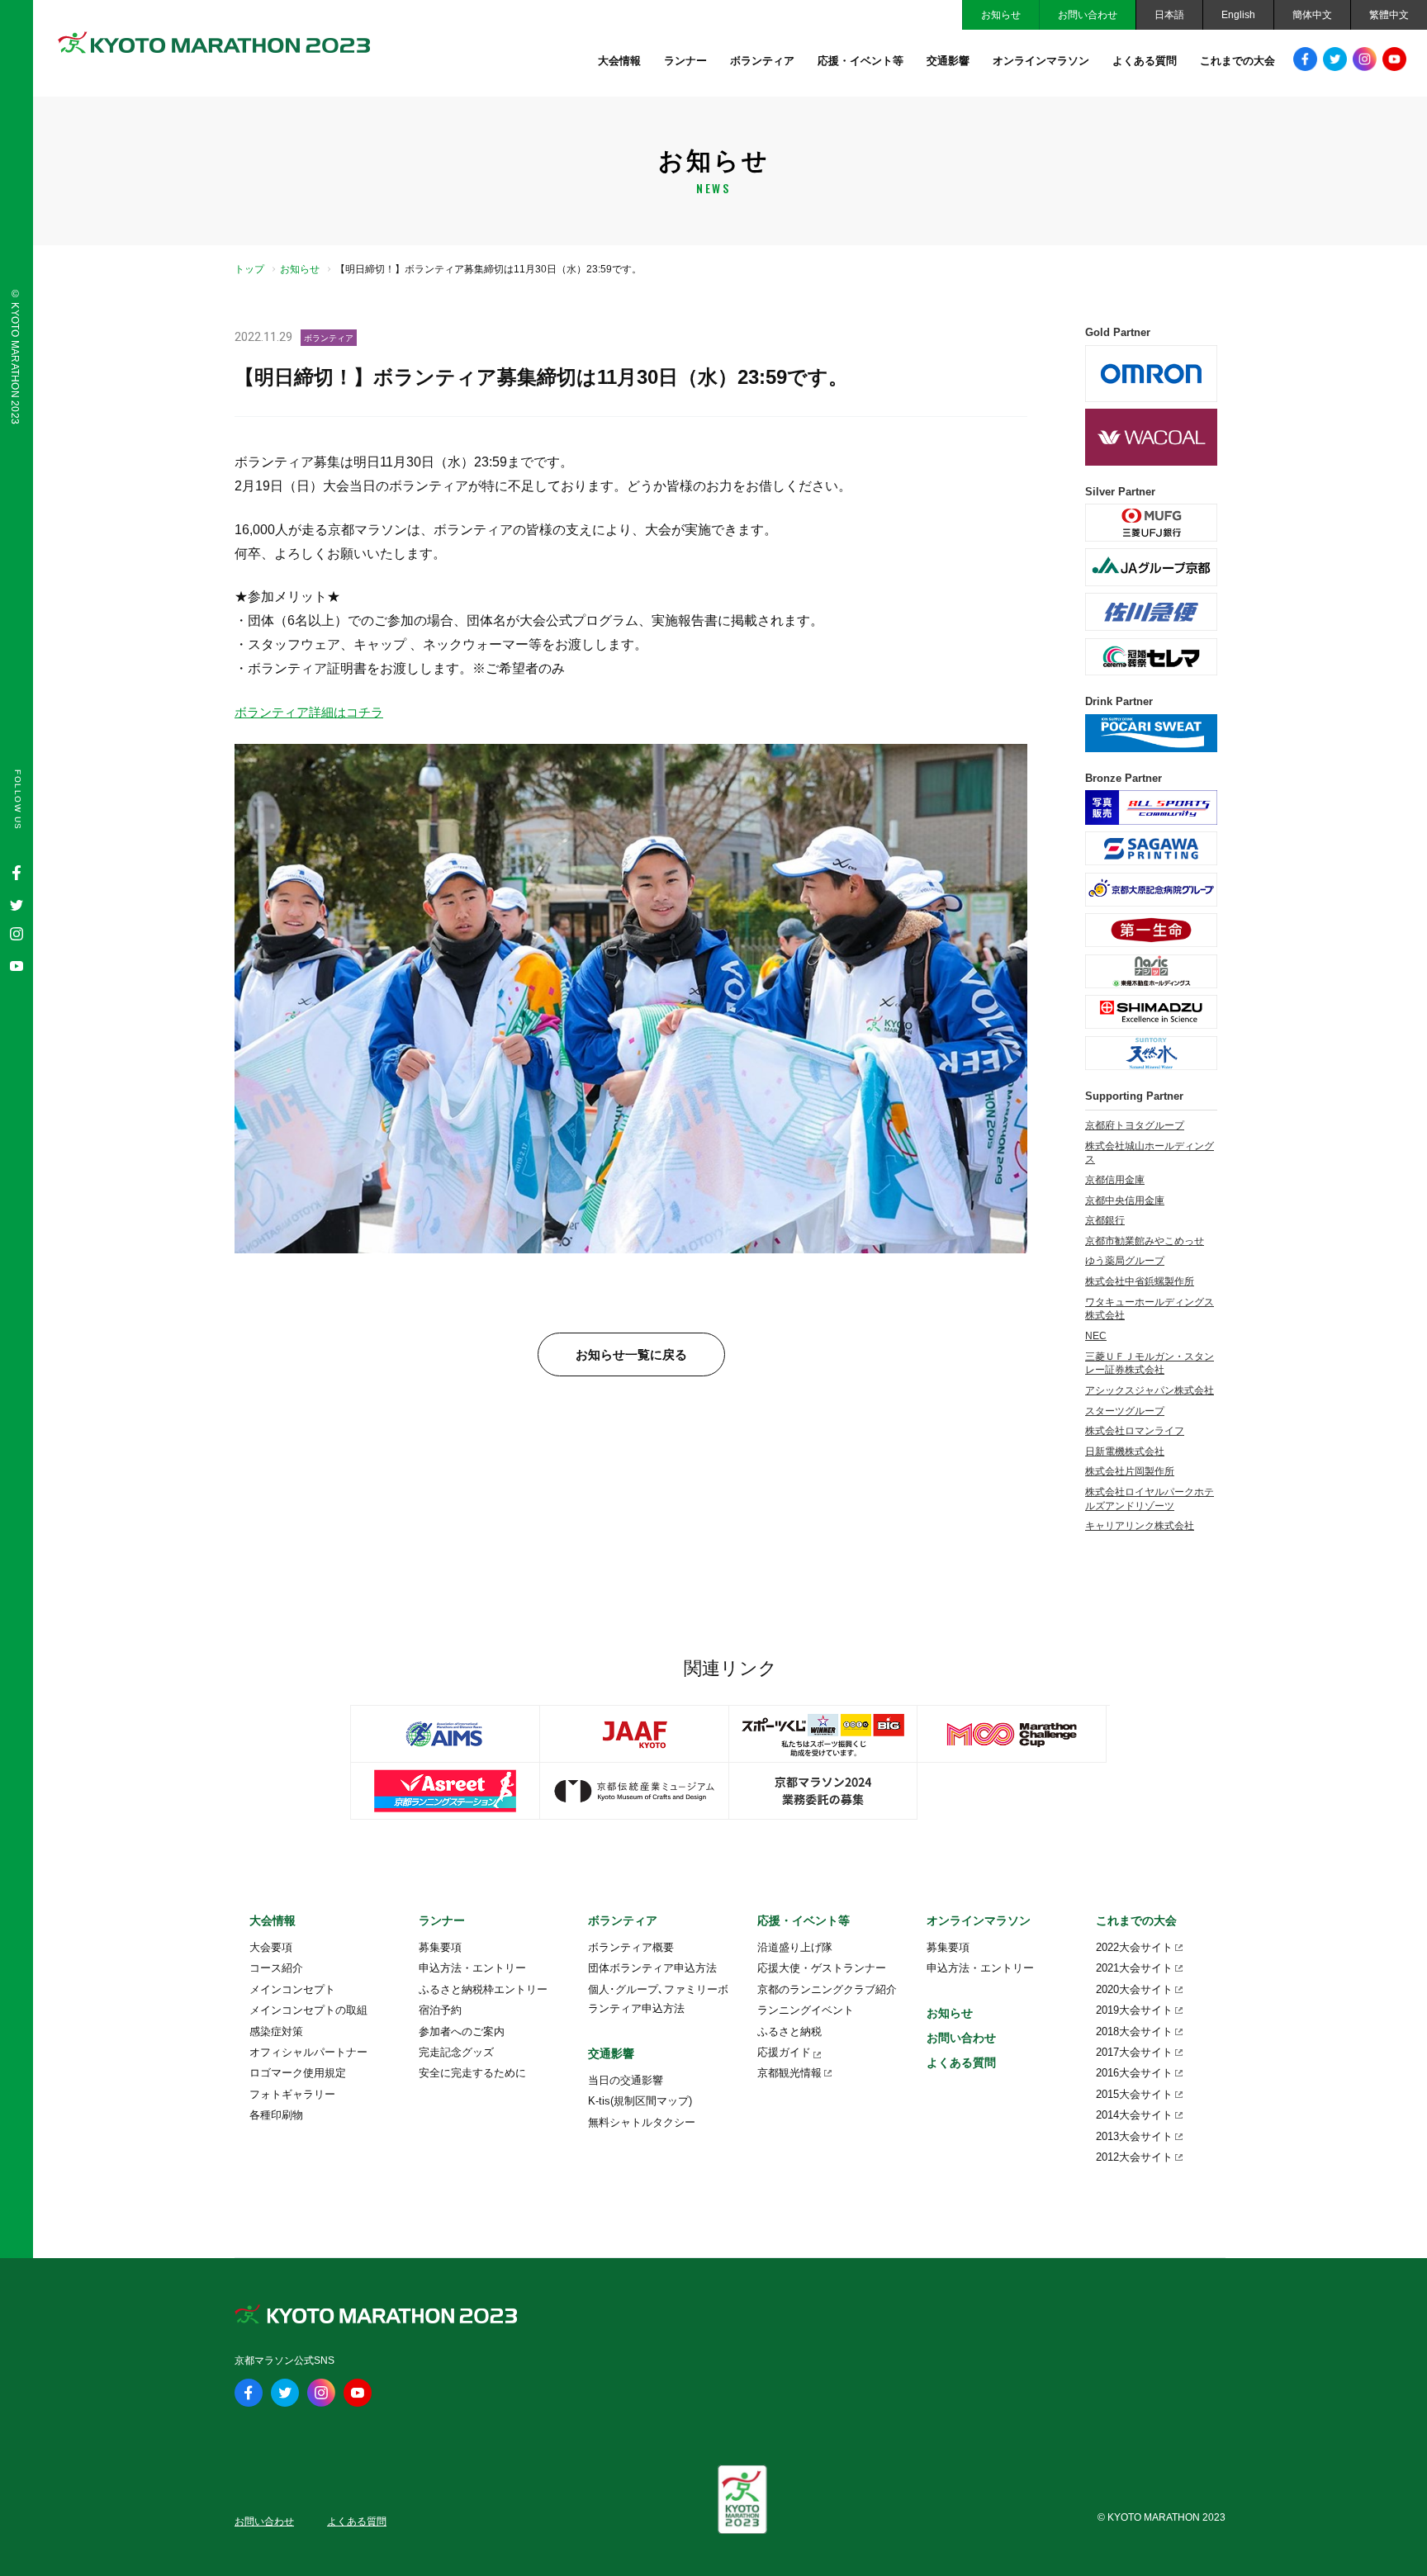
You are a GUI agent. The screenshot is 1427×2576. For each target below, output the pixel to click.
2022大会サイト (1134, 1947)
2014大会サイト (1134, 2115)
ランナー (685, 61)
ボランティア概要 (631, 1947)
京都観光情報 (789, 2073)
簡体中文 (1312, 15)
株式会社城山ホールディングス (1150, 1153)
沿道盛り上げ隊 (795, 1947)
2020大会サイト (1134, 1989)
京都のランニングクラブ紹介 (827, 1989)
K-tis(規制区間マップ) (640, 2101)
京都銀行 (1105, 1220)
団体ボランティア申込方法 (652, 1968)
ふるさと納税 (789, 2031)
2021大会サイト (1134, 1968)
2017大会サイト (1134, 2052)
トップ (249, 269)
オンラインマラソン (1041, 61)
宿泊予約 (440, 2010)
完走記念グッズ (456, 2052)
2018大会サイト (1134, 2031)
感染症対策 (276, 2031)
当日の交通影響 (626, 2080)
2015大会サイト (1134, 2094)
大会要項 (271, 1947)
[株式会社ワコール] (1151, 437)
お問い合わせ (1088, 15)
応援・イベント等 (860, 61)
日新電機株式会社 (1125, 1451)
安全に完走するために (472, 2073)
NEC (1096, 1336)
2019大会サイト (1134, 2010)
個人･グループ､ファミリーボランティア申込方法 (658, 1999)
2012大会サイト (1134, 2157)
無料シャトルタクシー (642, 2122)
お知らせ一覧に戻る (631, 1354)
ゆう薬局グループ (1125, 1261)
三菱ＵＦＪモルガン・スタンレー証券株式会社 (1150, 1364)
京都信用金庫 (1115, 1180)
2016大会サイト (1134, 2073)
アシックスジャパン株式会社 (1150, 1390)
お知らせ (1001, 15)
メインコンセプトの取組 (308, 2010)
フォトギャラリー (292, 2094)
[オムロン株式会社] (1151, 374)
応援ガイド (784, 2052)
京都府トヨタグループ (1135, 1125)
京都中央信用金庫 (1125, 1200)
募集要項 (440, 1947)
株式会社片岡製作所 (1130, 1471)
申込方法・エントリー (472, 1968)
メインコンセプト (292, 1989)
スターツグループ (1125, 1411)
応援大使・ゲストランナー (822, 1968)
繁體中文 (1389, 15)
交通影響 (948, 61)
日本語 (1169, 15)
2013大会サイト (1134, 2136)
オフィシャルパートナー (308, 2052)
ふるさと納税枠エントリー (483, 1989)
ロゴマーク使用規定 (298, 2073)
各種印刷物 (276, 2115)
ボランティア (762, 61)
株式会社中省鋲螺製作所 (1140, 1281)
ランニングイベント (806, 2010)
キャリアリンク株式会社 (1140, 1526)
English (1238, 15)
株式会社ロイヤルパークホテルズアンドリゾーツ (1150, 1499)
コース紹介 (276, 1968)
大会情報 (619, 61)
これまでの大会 (1237, 61)
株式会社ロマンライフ (1135, 1431)
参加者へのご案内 (462, 2031)
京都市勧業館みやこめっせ (1145, 1241)
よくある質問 (1145, 61)
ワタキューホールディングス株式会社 (1150, 1309)
